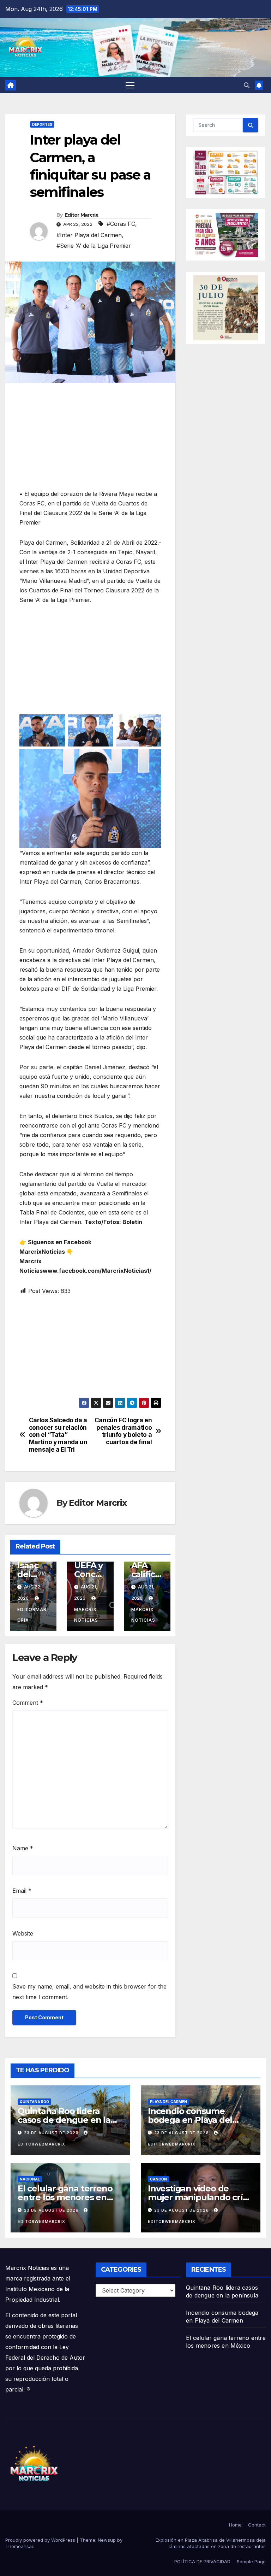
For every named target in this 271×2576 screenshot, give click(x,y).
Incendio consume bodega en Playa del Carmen (190, 2120)
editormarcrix (32, 1615)
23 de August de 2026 (52, 2133)
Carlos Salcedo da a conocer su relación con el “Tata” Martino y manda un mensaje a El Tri (58, 1435)
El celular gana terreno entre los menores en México (65, 2197)
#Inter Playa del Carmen (89, 235)
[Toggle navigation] (130, 85)
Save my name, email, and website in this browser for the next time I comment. (89, 1992)
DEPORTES (42, 124)
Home (235, 2525)
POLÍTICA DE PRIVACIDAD (202, 2562)
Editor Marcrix (81, 215)
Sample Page (251, 2562)
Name (23, 1848)
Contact (257, 2525)
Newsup (107, 2540)
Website (23, 1933)
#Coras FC (121, 224)
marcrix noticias (86, 1615)
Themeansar (19, 2546)
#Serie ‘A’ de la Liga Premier (94, 246)
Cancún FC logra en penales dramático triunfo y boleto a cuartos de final (123, 1431)
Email (22, 1891)
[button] (247, 85)
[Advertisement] (90, 440)
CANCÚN (158, 2179)
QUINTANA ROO (34, 2102)
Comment (28, 1703)
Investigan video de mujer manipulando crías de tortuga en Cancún (200, 2197)
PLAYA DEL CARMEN (168, 2102)
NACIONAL (30, 2179)
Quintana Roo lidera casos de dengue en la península (64, 2120)
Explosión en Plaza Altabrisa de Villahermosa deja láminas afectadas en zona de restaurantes (211, 2543)
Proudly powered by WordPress (41, 2540)
